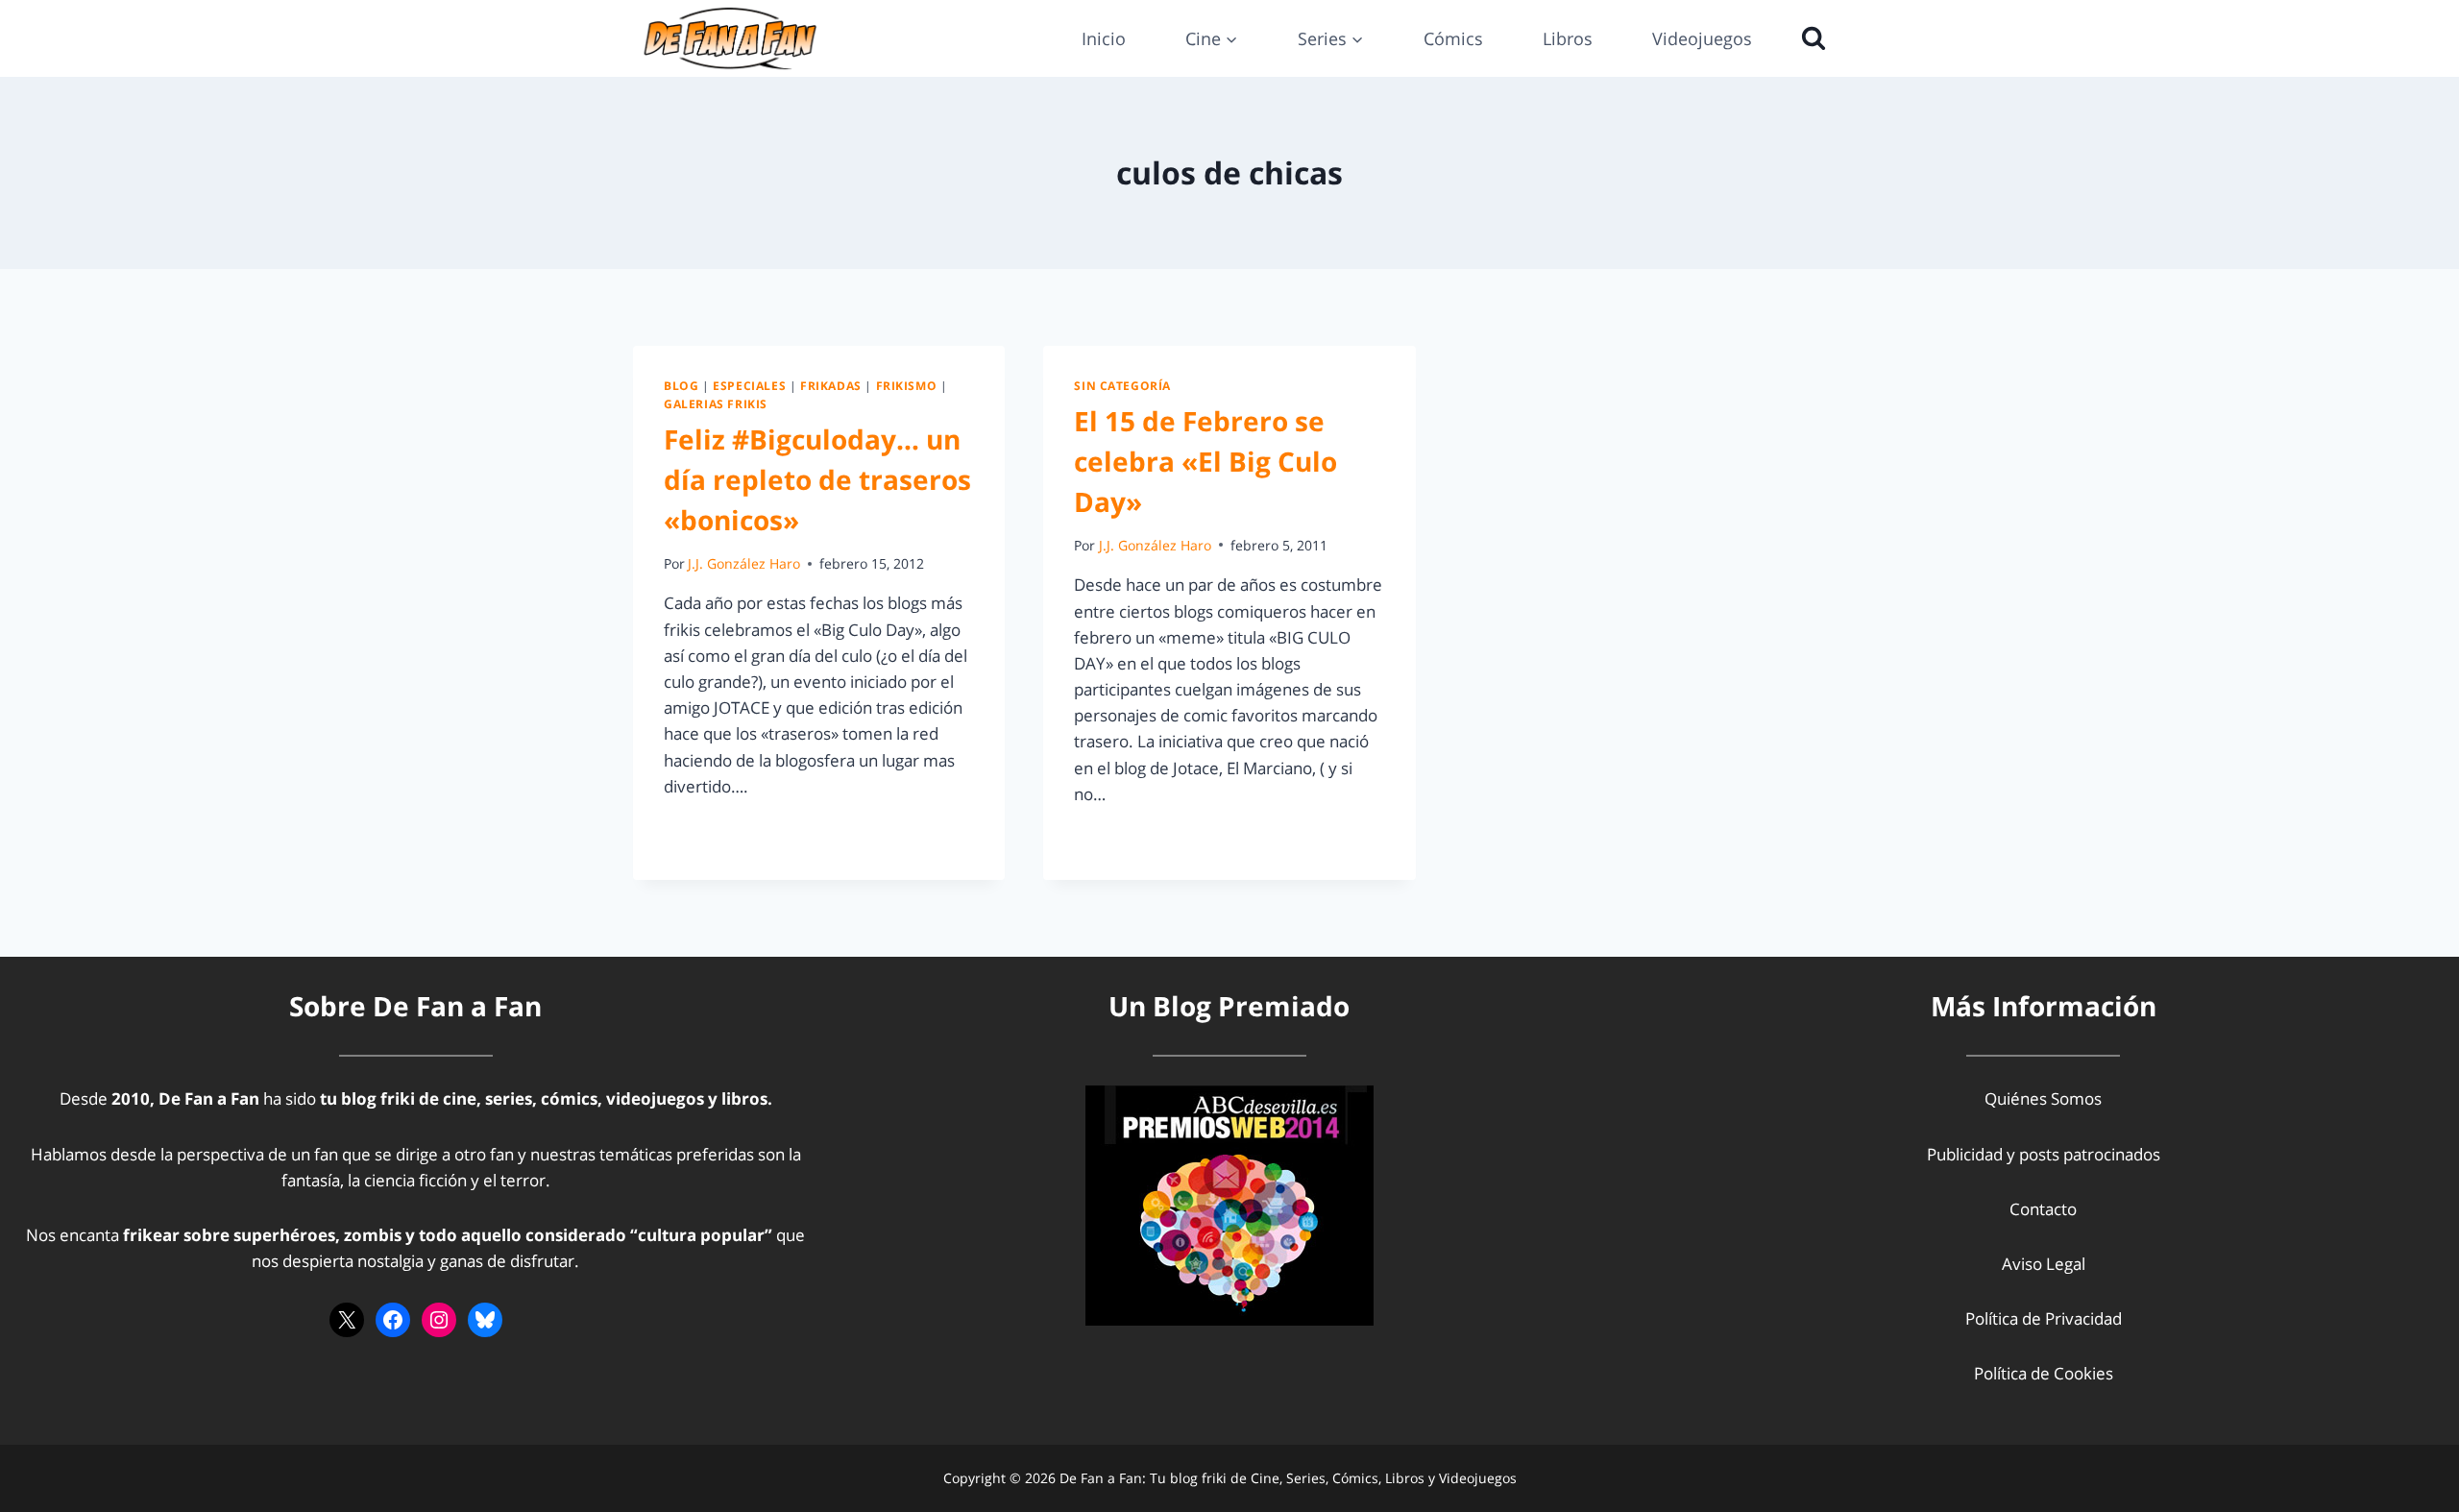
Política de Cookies (2044, 1373)
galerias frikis (716, 403)
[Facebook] (393, 1320)
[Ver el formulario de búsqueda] (1809, 38)
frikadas (831, 385)
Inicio (1104, 38)
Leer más (709, 829)
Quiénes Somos (2043, 1098)
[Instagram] (439, 1320)
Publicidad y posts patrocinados (2044, 1154)
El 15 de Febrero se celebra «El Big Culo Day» (1205, 461)
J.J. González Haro (744, 563)
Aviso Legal (2044, 1264)
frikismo (907, 385)
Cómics (1453, 38)
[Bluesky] (485, 1320)
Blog (681, 385)
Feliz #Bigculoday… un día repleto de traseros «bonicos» (817, 479)
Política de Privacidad (2044, 1318)
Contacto (2043, 1209)
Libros (1568, 38)
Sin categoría (1122, 385)
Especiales (749, 385)
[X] (347, 1320)
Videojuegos (1702, 38)
